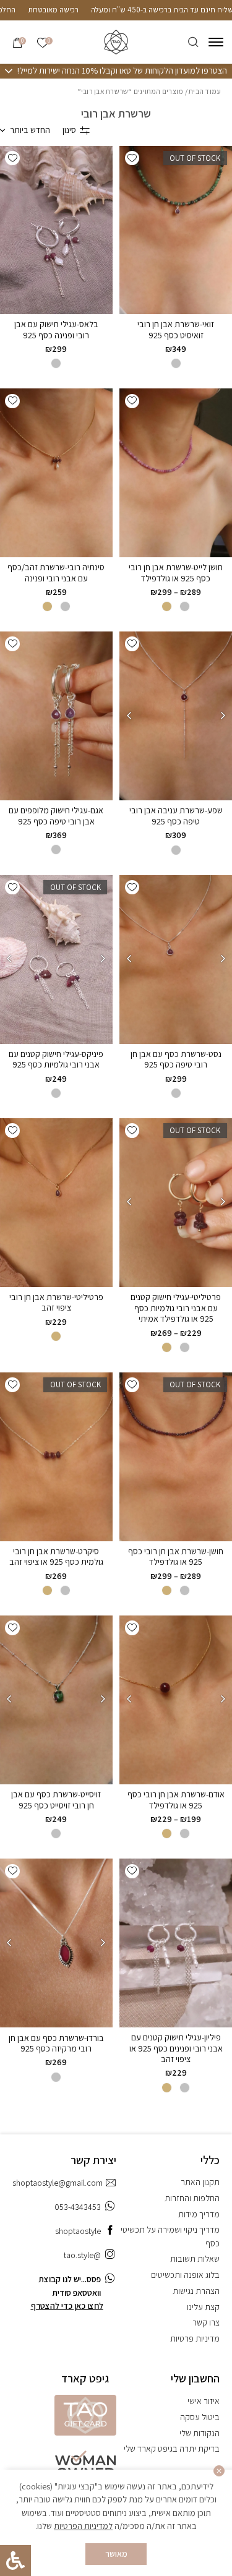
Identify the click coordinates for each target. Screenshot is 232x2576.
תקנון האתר (200, 2182)
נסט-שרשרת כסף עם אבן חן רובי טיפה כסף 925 (176, 1059)
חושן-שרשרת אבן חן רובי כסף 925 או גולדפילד (176, 1557)
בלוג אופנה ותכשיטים (185, 2275)
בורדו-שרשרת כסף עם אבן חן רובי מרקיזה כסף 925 (56, 2043)
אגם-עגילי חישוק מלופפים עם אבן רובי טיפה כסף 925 (56, 816)
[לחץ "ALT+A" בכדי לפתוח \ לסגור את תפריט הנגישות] (15, 2561)
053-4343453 (78, 2207)
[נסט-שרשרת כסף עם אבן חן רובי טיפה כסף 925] (176, 960)
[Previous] (223, 716)
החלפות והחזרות (192, 2198)
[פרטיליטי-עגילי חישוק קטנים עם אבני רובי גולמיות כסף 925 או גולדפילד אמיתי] (176, 1203)
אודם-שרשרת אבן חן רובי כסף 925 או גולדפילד (176, 1800)
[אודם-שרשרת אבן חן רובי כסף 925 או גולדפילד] (176, 1700)
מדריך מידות (199, 2214)
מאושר (116, 2554)
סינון (69, 130)
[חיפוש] (193, 42)
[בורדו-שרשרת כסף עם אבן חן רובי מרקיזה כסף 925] (56, 1943)
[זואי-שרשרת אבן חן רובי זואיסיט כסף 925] (176, 230)
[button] (132, 158)
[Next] (129, 716)
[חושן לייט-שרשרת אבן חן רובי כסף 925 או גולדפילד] (176, 473)
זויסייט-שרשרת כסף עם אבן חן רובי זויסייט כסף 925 (56, 1800)
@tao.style (82, 2255)
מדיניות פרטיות (195, 2339)
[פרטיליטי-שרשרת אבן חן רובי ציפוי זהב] (56, 1202)
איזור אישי (204, 2401)
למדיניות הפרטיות (83, 2526)
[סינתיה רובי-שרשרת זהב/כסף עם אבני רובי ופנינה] (56, 473)
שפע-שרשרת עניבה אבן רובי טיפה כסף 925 (176, 816)
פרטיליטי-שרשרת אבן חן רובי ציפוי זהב (56, 1303)
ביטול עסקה (200, 2417)
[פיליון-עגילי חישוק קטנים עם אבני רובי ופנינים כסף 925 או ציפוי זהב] (176, 1943)
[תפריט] (216, 42)
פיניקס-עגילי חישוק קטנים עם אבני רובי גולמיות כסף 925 (56, 1059)
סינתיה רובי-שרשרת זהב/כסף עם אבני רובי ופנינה (56, 573)
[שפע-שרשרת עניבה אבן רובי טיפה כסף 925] (176, 716)
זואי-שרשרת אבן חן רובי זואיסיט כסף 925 (176, 330)
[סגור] (219, 2471)
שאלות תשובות (195, 2259)
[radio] (176, 363)
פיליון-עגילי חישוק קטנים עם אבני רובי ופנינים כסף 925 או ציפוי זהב (176, 2048)
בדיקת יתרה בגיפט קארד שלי (172, 2449)
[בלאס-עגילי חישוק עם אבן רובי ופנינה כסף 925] (56, 230)
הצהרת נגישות (196, 2291)
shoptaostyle (78, 2231)
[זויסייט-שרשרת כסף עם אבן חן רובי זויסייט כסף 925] (56, 1700)
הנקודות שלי (200, 2433)
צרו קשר (206, 2322)
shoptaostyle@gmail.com (58, 2183)
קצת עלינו (203, 2307)
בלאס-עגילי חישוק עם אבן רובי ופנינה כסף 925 (56, 330)
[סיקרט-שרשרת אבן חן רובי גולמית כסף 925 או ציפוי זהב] (56, 1457)
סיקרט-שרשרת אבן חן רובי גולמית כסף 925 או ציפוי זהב (56, 1557)
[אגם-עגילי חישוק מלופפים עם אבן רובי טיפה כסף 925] (56, 716)
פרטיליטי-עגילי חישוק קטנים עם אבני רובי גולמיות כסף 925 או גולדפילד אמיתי (176, 1308)
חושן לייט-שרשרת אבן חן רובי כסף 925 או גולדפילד (176, 573)
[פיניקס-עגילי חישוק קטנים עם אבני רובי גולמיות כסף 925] (56, 960)
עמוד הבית (205, 91)
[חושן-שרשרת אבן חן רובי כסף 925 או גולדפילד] (176, 1457)
